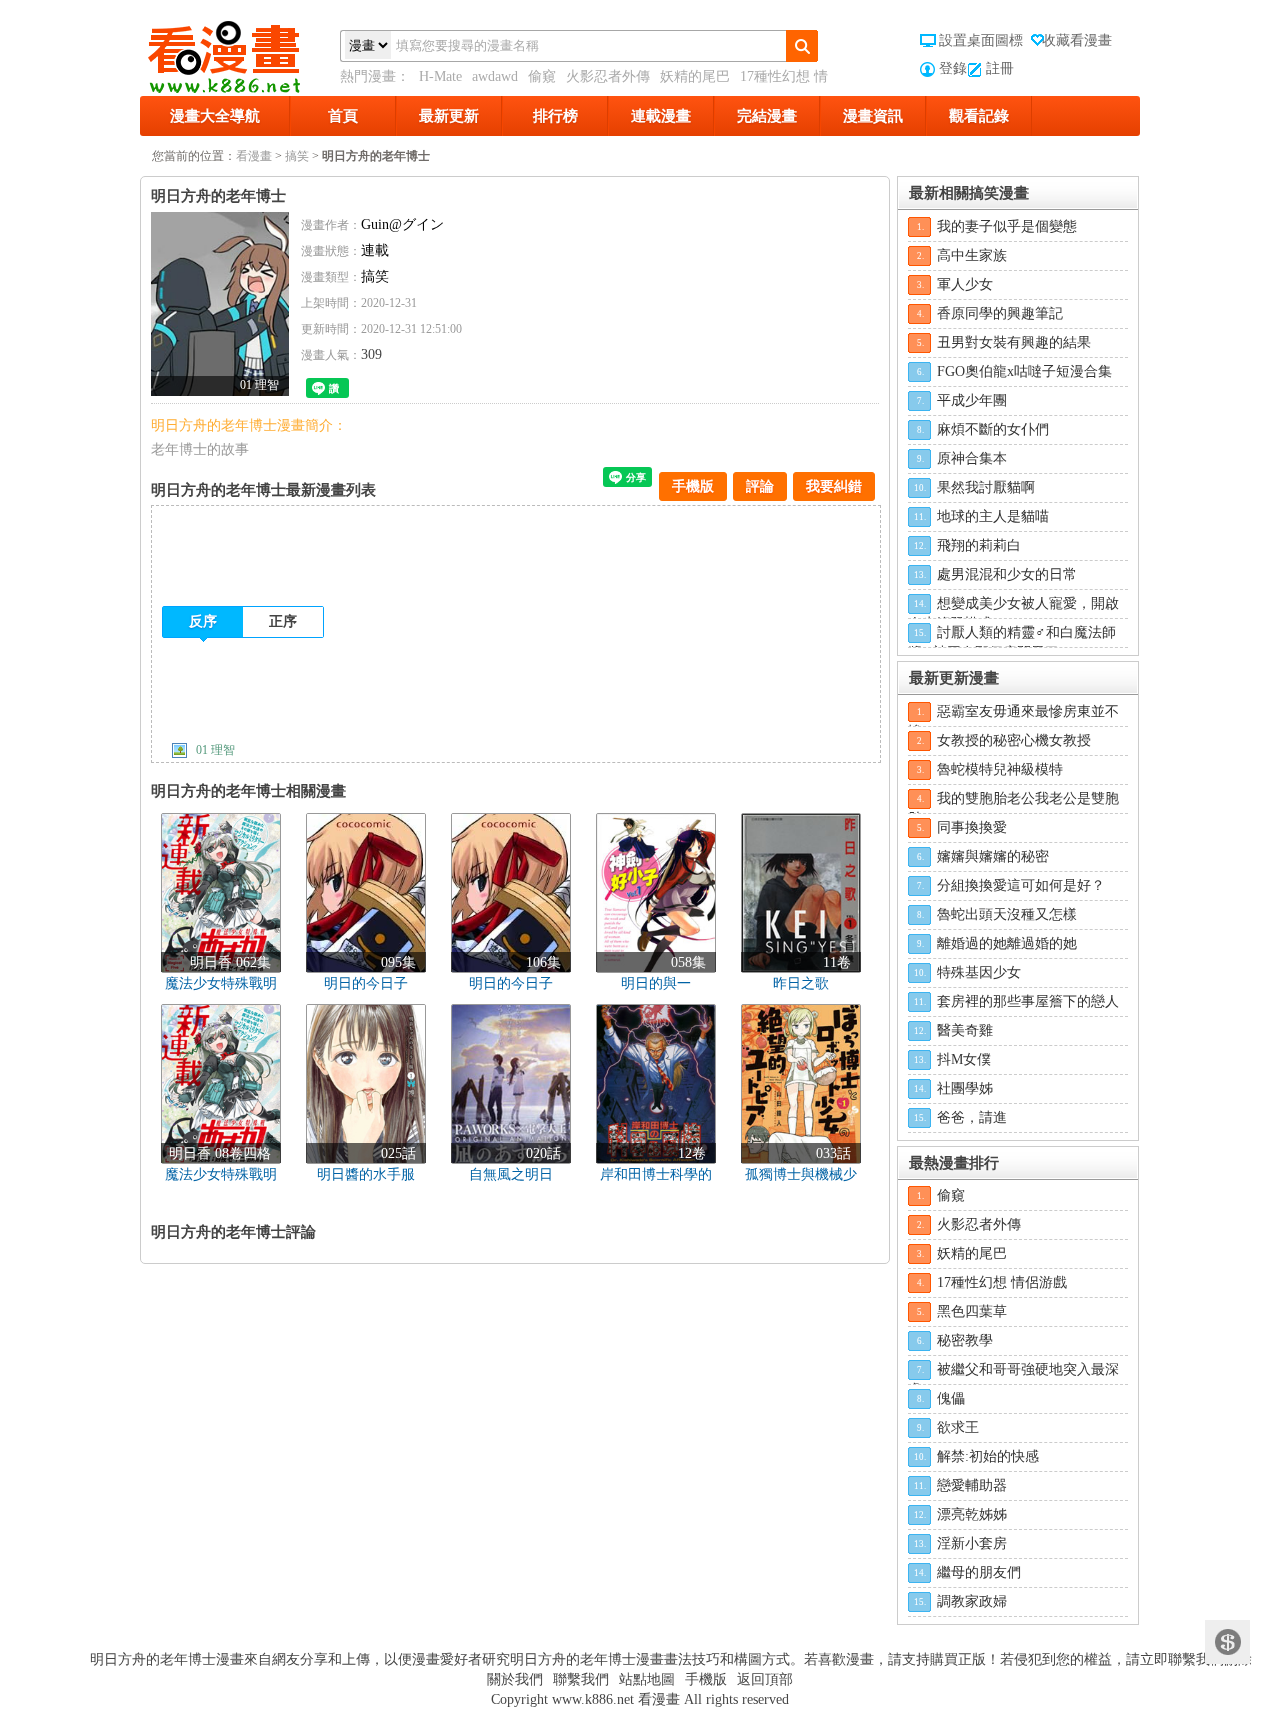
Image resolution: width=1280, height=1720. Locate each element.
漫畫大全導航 (215, 116)
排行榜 (555, 116)
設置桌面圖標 (981, 40)
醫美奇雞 (965, 1030)
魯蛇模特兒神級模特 (1000, 769)
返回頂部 (765, 1679)
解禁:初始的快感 (988, 1456)
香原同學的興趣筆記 (1000, 313)
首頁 (343, 116)
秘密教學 (965, 1340)
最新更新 (449, 116)
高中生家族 (972, 255)
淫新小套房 (972, 1543)
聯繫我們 (581, 1679)
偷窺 (542, 76)
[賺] (1227, 1642)
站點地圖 (647, 1679)
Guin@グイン (402, 224)
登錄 (953, 68)
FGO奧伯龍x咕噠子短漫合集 (1024, 371)
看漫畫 (254, 156)
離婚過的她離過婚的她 (1007, 943)
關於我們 (515, 1679)
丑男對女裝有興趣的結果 (1014, 342)
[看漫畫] (240, 53)
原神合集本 (972, 458)
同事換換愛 (972, 827)
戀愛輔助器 (972, 1485)
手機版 (693, 486)
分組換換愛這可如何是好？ (1021, 885)
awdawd (495, 76)
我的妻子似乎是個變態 (1007, 226)
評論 (760, 486)
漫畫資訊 (873, 116)
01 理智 (215, 750)
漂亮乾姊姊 (972, 1514)
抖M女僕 (964, 1059)
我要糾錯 (834, 486)
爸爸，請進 (972, 1117)
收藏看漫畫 (1077, 40)
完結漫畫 (767, 116)
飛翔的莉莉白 (979, 545)
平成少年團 (972, 400)
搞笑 (297, 156)
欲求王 (958, 1427)
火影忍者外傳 (608, 76)
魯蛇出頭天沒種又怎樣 (1007, 914)
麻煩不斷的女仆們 (993, 429)
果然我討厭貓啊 (986, 487)
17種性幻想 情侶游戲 (1002, 1282)
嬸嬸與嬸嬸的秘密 (993, 856)
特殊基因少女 (979, 972)
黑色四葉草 (972, 1311)
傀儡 (951, 1398)
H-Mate (440, 76)
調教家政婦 (972, 1601)
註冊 (1000, 68)
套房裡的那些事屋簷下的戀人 (1028, 1001)
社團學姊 (965, 1088)
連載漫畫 (661, 116)
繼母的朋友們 (979, 1572)
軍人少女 (965, 284)
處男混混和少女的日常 (1007, 574)
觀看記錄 (979, 116)
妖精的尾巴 (695, 76)
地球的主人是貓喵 (993, 516)
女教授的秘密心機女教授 (1014, 740)
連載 (375, 250)
